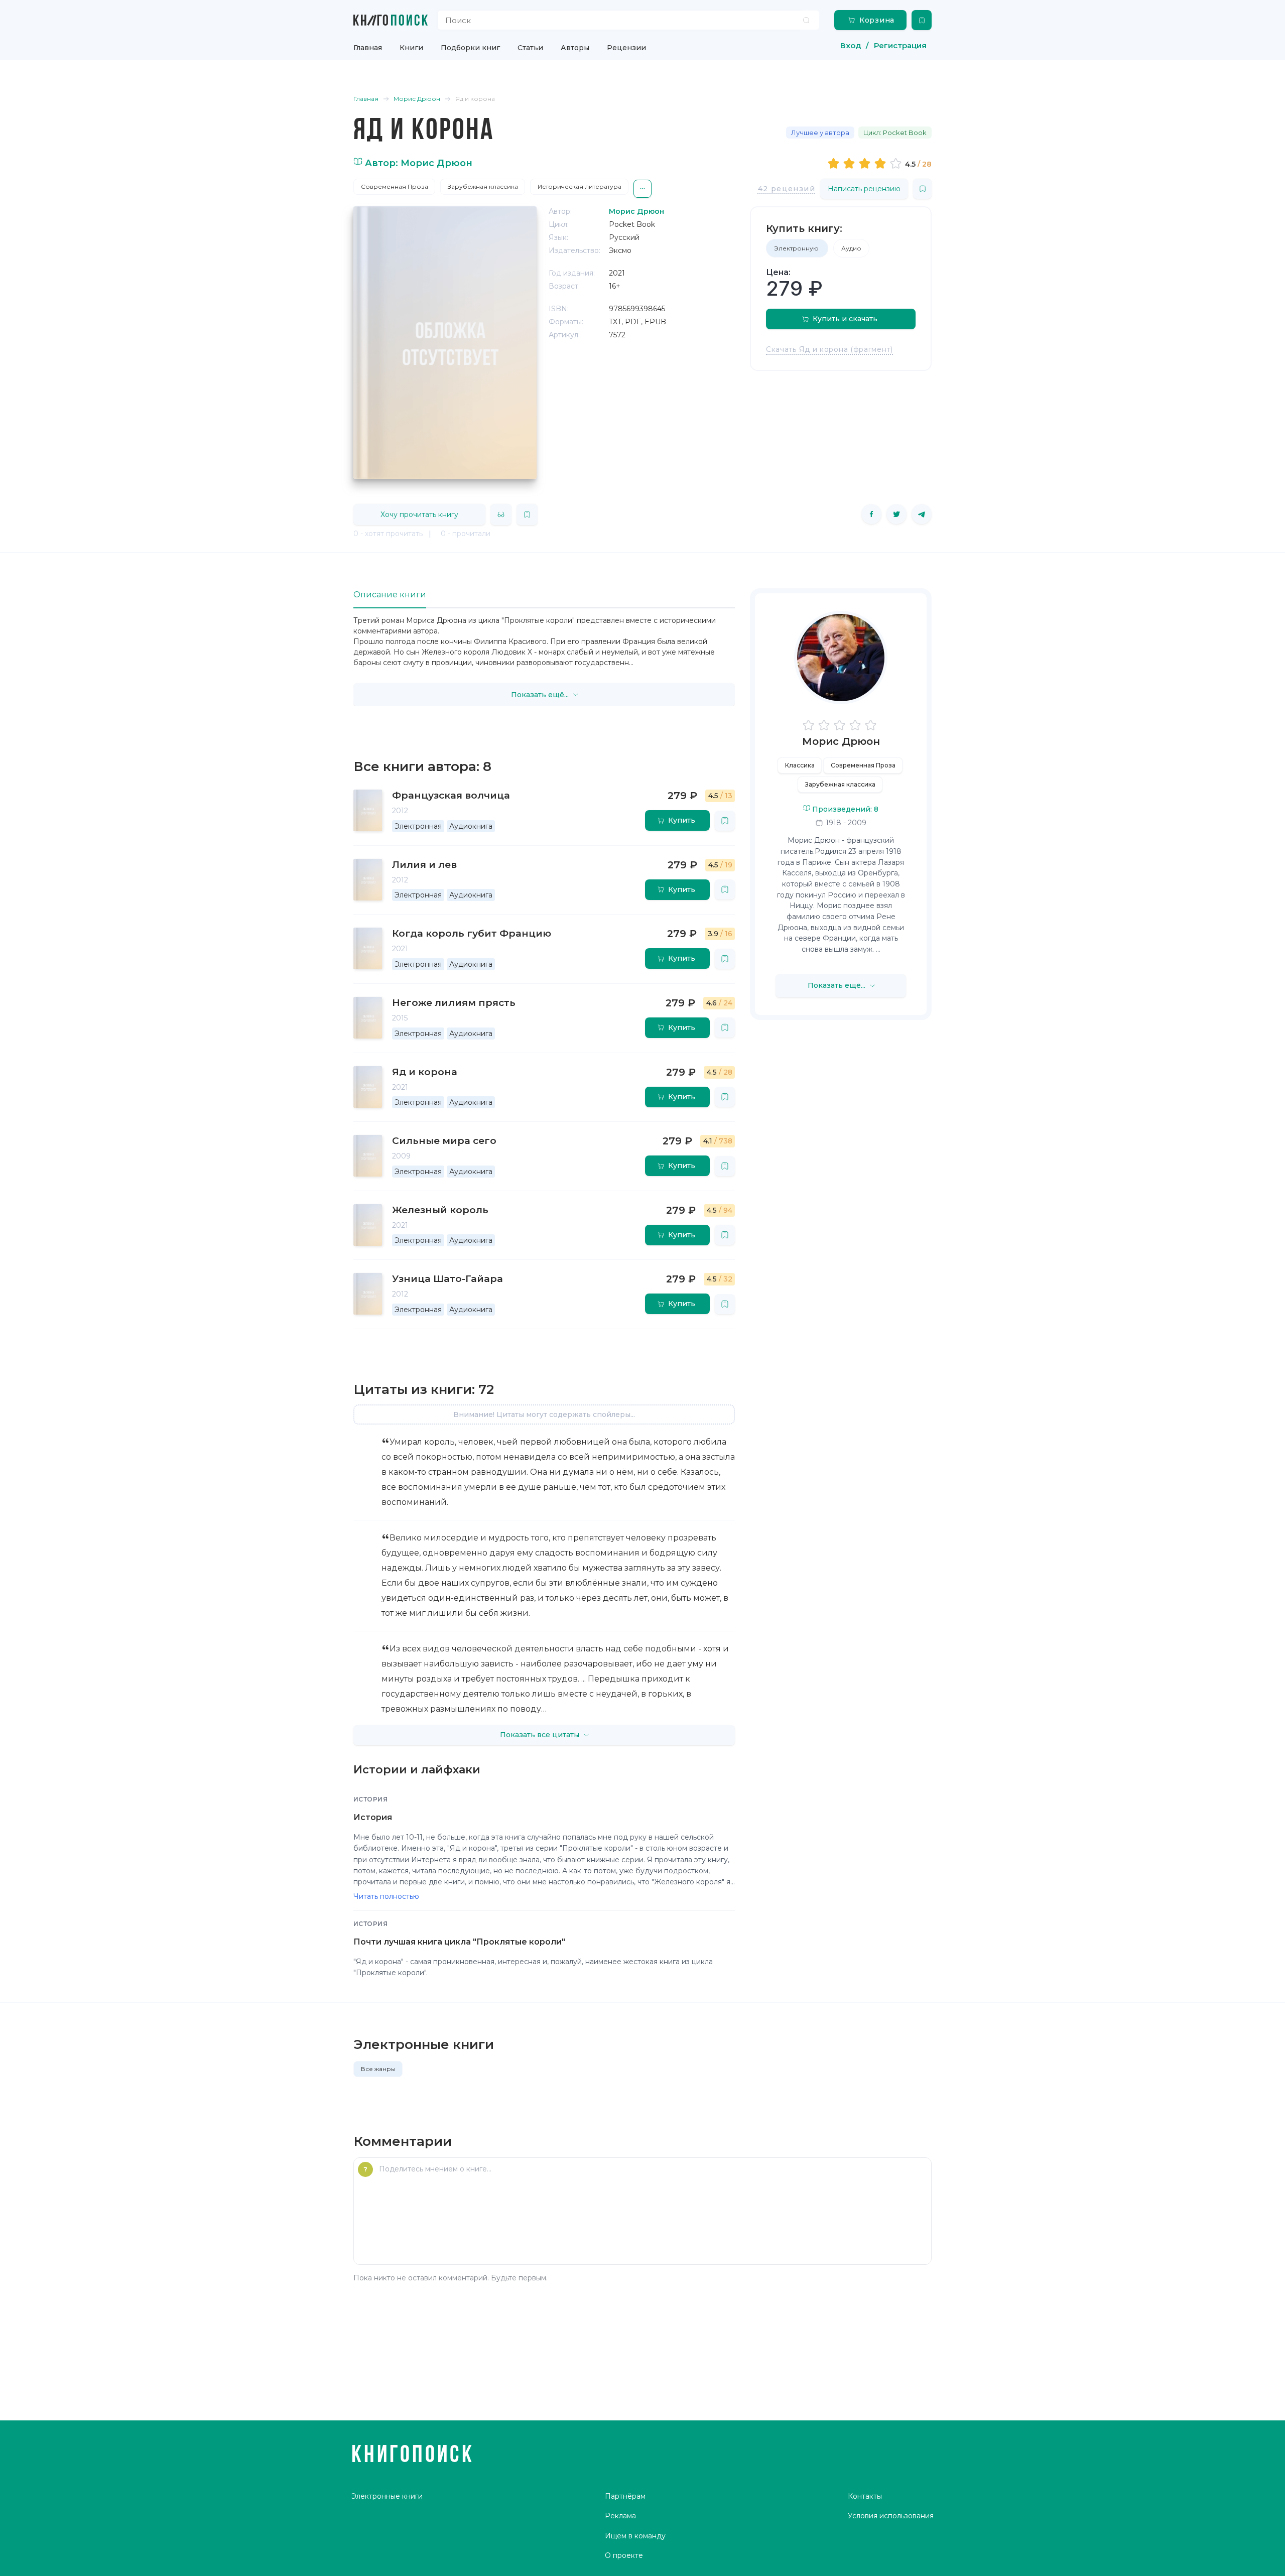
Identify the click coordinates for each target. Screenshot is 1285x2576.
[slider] (866, 163)
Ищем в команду (635, 2536)
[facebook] (871, 514)
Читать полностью (386, 1896)
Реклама (620, 2516)
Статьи (530, 48)
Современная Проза (395, 186)
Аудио (851, 248)
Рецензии (626, 48)
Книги (411, 48)
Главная (368, 48)
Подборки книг (470, 48)
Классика (800, 765)
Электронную (797, 248)
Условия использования (891, 2516)
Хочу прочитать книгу (419, 514)
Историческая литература (580, 186)
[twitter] (896, 514)
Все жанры (378, 2069)
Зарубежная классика (483, 186)
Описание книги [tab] (390, 595)
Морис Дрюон (841, 741)
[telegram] (922, 514)
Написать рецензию (864, 189)
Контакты (865, 2496)
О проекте (624, 2555)
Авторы (575, 48)
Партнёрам (625, 2496)
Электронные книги (387, 2496)
